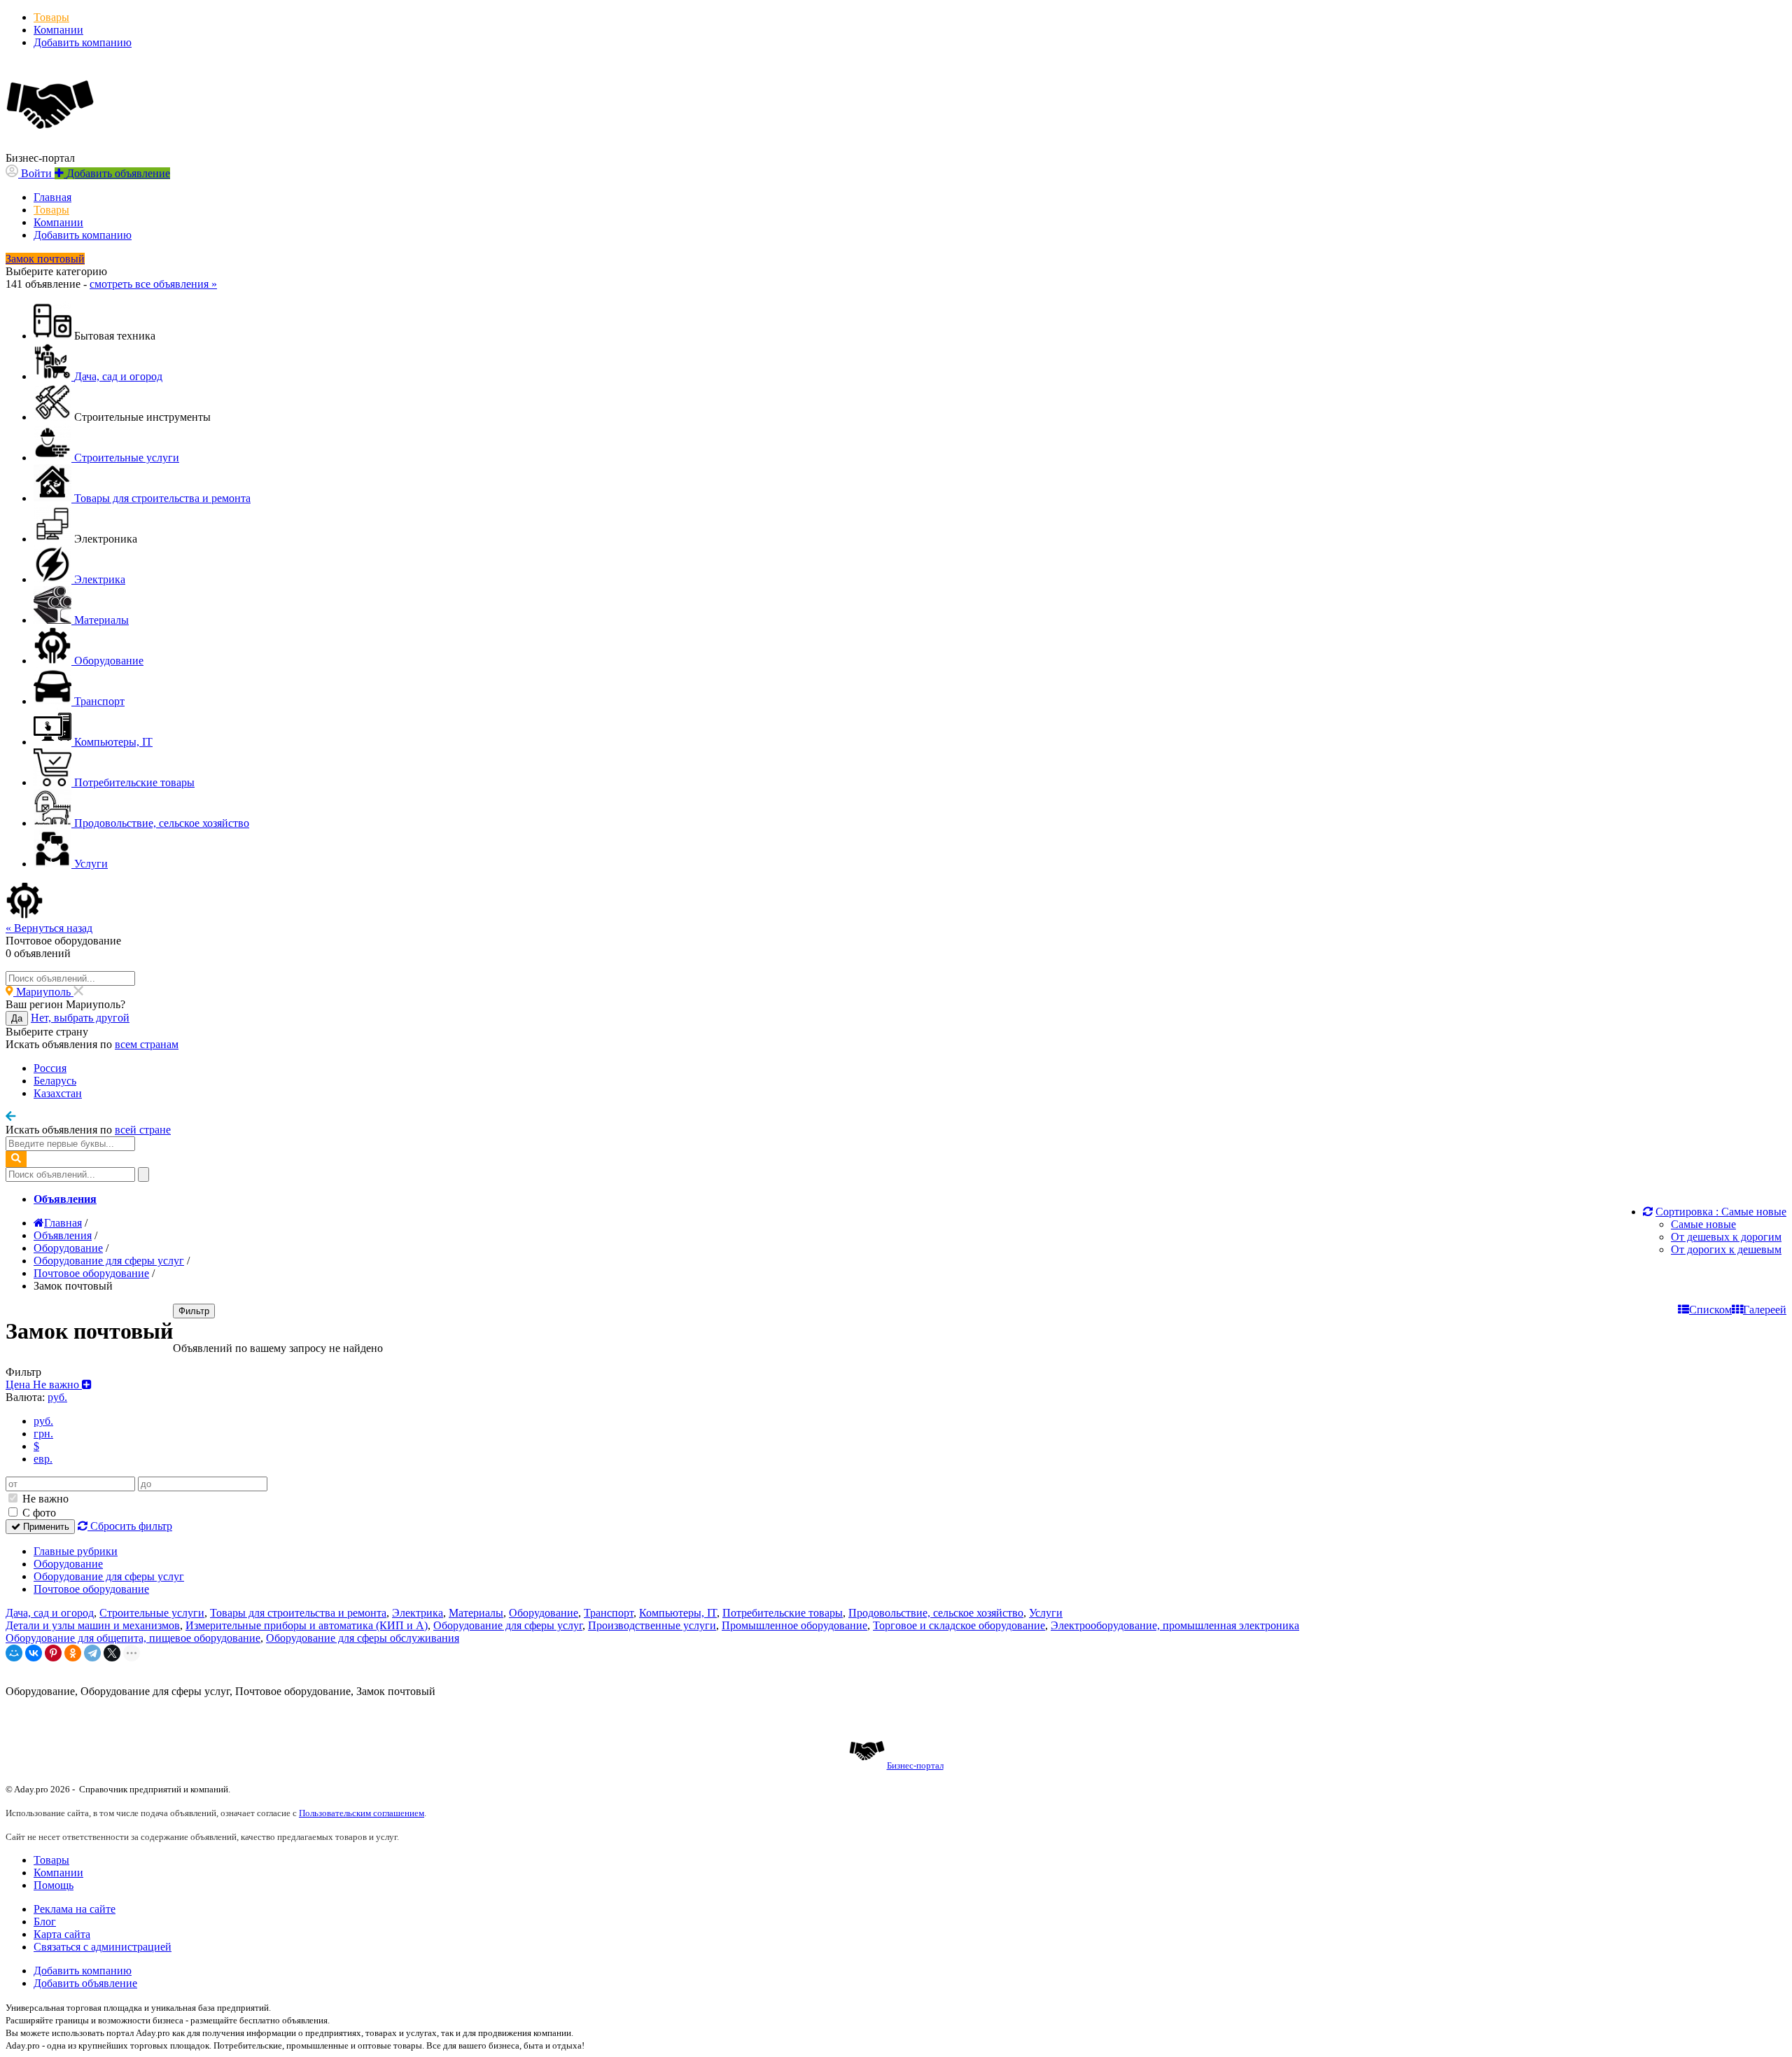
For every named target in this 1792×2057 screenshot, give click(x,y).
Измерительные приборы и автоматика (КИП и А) (307, 1625)
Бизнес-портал (915, 1765)
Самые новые (1703, 1224)
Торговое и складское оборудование (959, 1625)
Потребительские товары (783, 1613)
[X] (112, 1653)
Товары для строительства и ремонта (298, 1613)
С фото (38, 1513)
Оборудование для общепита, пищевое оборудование (133, 1638)
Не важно (44, 1499)
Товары (51, 17)
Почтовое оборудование (91, 1589)
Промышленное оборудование (794, 1625)
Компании (58, 30)
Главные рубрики (76, 1551)
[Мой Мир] (14, 1653)
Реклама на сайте (75, 1909)
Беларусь (55, 1081)
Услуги (1046, 1613)
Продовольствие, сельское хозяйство (936, 1613)
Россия (50, 1068)
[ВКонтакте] (34, 1653)
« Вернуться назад (49, 928)
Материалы (476, 1613)
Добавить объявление (85, 1983)
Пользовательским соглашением (362, 1813)
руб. (43, 1421)
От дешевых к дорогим (1726, 1237)
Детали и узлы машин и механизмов (93, 1625)
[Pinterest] (53, 1653)
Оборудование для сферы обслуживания (363, 1638)
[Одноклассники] (73, 1653)
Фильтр (194, 1311)
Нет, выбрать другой (80, 1018)
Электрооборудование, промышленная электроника (1175, 1625)
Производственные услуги (652, 1625)
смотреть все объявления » (153, 284)
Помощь (54, 1885)
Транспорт (609, 1613)
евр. (43, 1459)
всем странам (147, 1044)
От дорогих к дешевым (1726, 1249)
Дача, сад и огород (50, 1613)
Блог (45, 1922)
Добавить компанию (83, 42)
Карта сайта (62, 1934)
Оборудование (68, 1564)
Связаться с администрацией (103, 1947)
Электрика (418, 1613)
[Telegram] (92, 1653)
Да (17, 1018)
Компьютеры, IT (678, 1613)
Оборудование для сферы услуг (109, 1576)
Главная (52, 197)
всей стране (143, 1130)
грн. (43, 1434)
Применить (45, 1527)
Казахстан (58, 1093)
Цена (44, 1385)
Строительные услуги (152, 1613)
